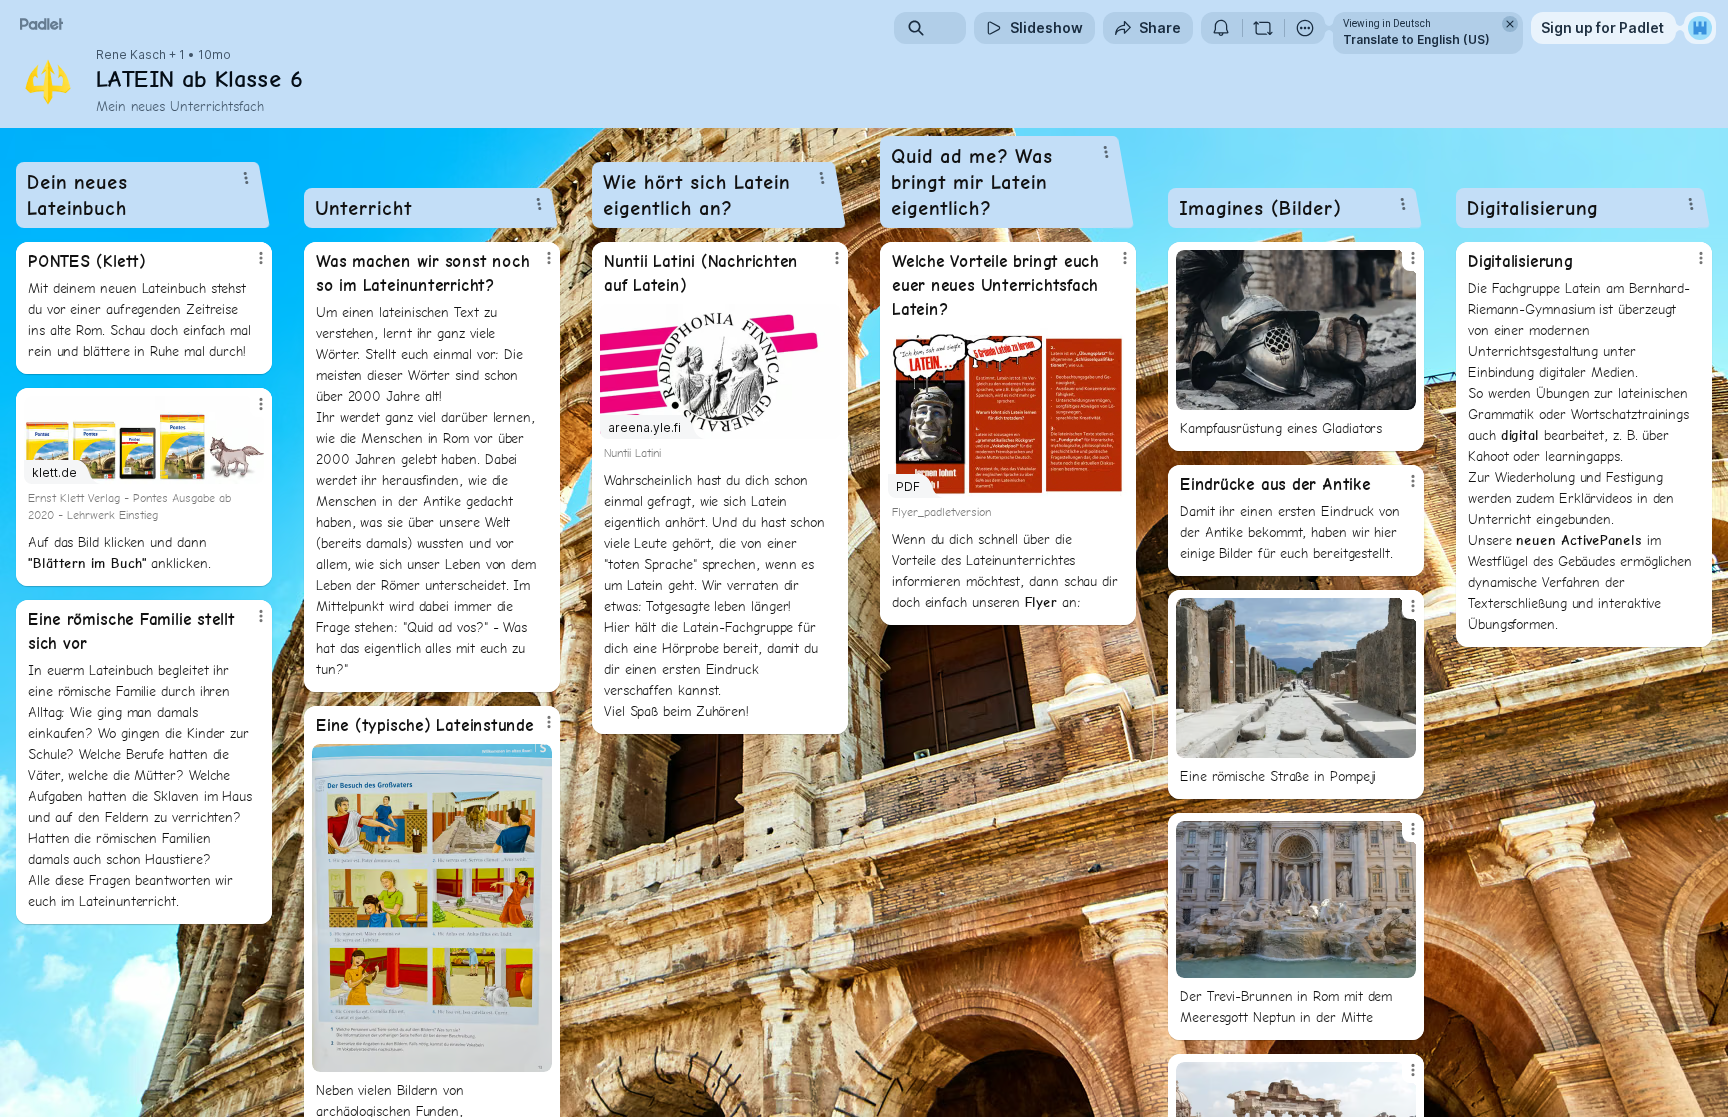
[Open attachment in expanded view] (432, 908)
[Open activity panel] (1221, 28)
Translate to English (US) (1416, 39)
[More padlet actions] (1305, 28)
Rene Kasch (131, 55)
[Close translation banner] (1510, 24)
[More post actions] (261, 258)
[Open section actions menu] (246, 178)
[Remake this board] (1263, 28)
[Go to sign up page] (1700, 28)
